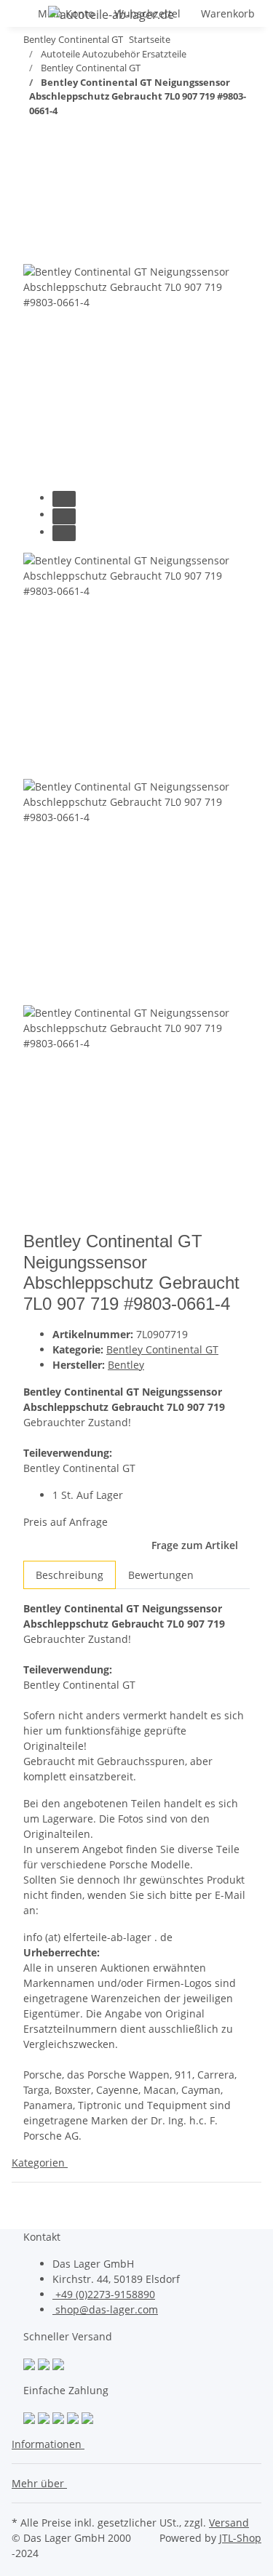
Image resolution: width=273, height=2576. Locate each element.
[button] (51, 2444)
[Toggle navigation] (30, 17)
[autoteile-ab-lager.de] (111, 14)
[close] (35, 217)
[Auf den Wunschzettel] (61, 248)
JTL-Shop (240, 2538)
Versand (229, 2523)
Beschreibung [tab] (70, 1575)
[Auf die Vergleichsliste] (35, 248)
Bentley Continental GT (162, 1349)
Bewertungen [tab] (161, 1575)
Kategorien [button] (40, 2163)
